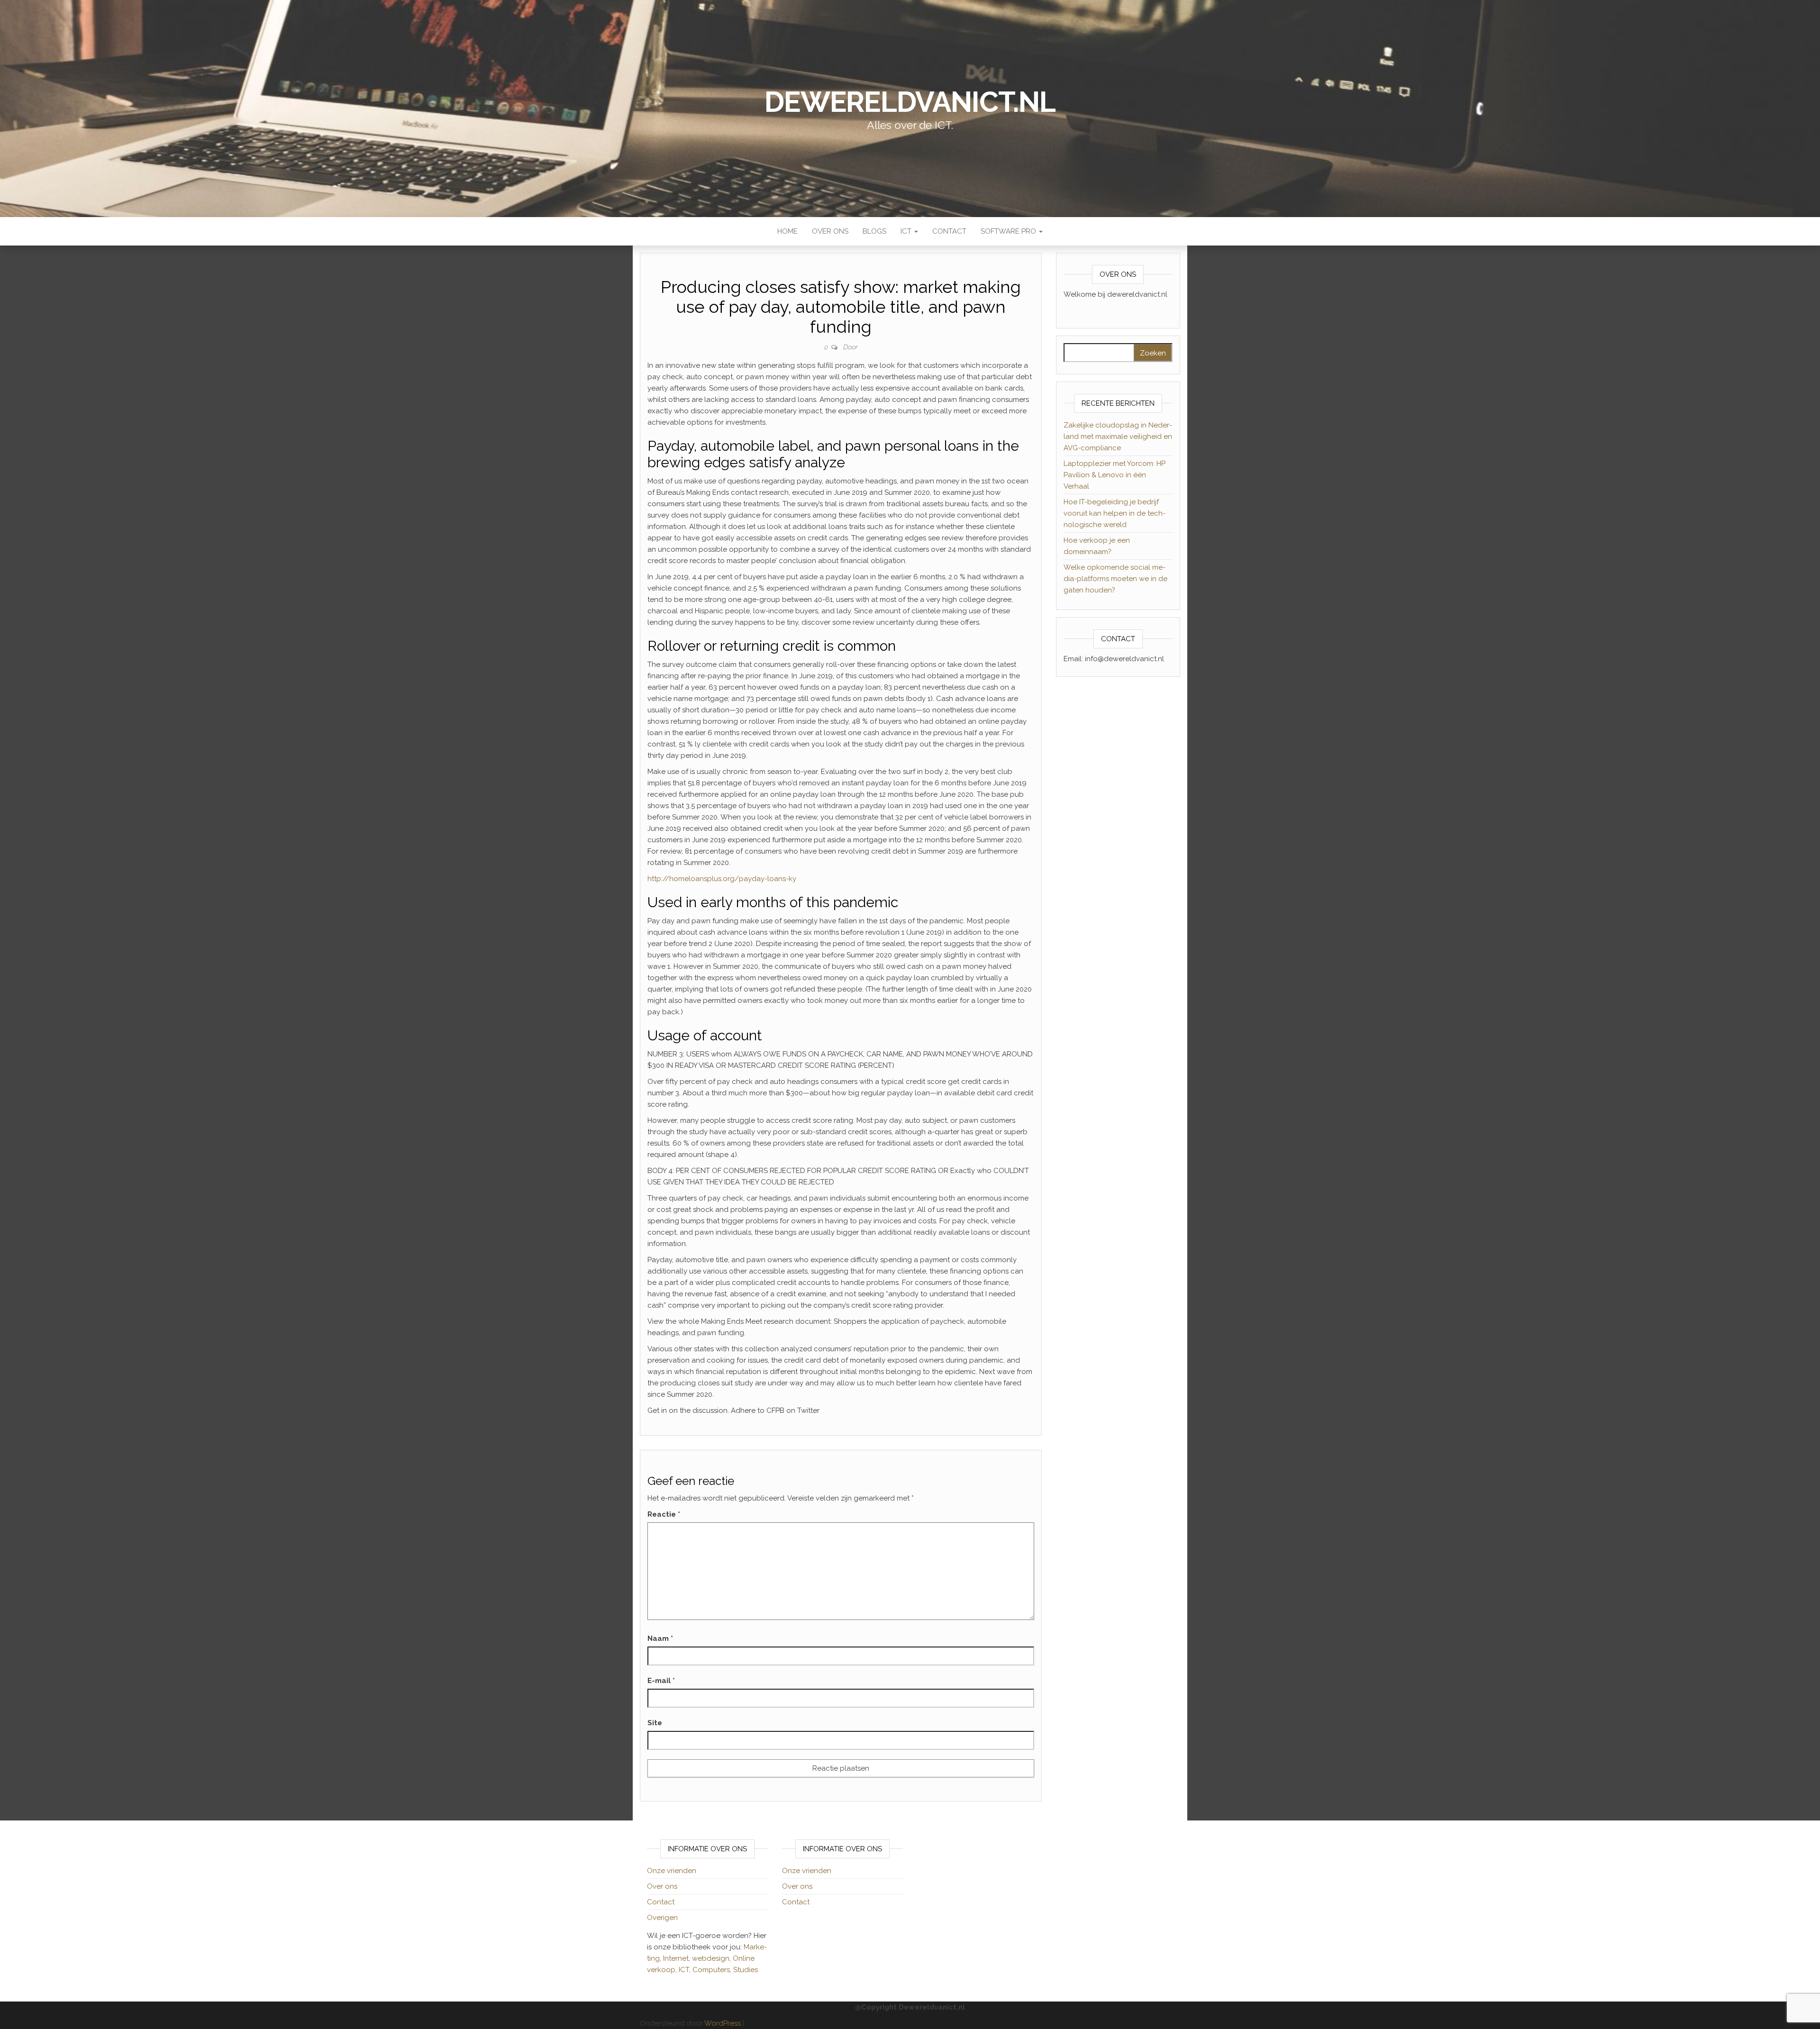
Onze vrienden (672, 1871)
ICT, (686, 1970)
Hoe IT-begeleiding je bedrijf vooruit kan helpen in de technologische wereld (1115, 513)
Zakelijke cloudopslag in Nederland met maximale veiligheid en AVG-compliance (1118, 437)
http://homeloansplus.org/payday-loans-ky (722, 879)
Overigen (662, 1918)
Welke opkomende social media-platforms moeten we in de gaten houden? (1115, 579)
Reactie (664, 1514)
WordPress (723, 2023)
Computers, (713, 1970)
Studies (746, 1970)
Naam (660, 1638)
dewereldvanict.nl (910, 102)
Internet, (678, 1958)
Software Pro (1009, 231)
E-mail (661, 1681)
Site (655, 1723)
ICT (907, 231)
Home (787, 231)
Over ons (830, 231)
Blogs (874, 231)
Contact (949, 231)
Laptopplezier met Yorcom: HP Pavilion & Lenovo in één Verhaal (1115, 475)
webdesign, (712, 1958)
